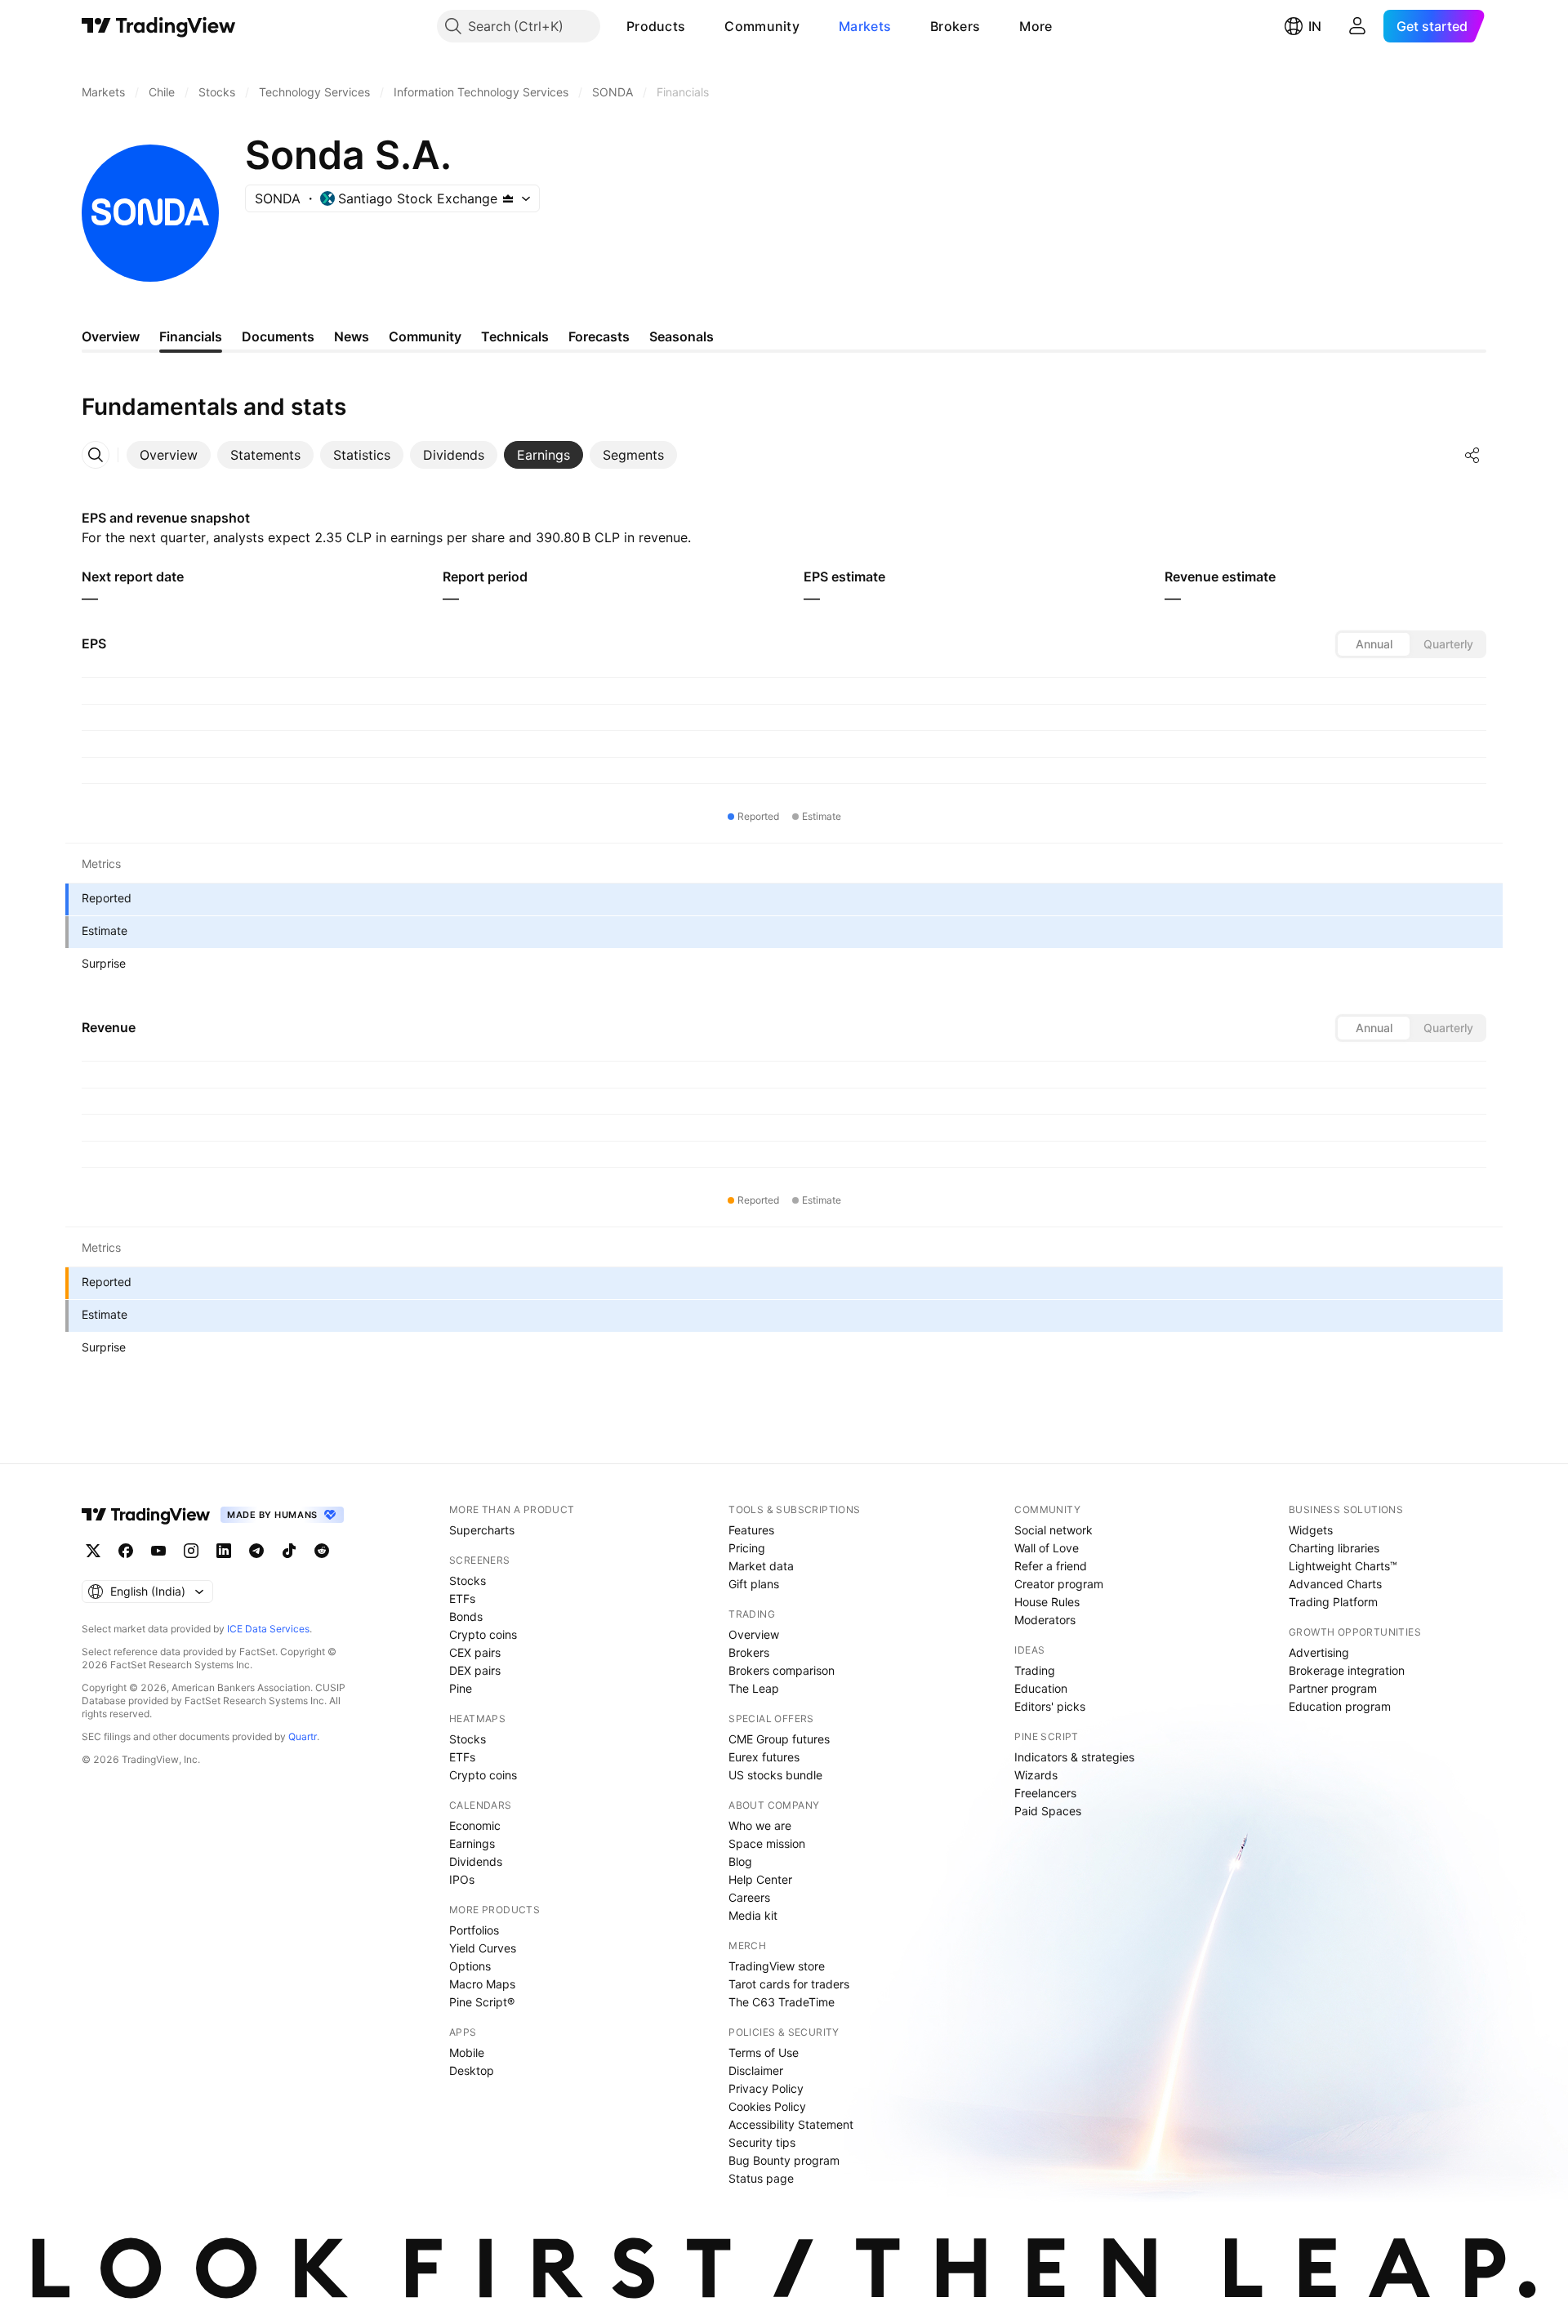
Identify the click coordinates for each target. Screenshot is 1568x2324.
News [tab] (352, 336)
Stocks (468, 1580)
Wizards (1036, 1775)
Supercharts (482, 1530)
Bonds (466, 1616)
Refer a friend (1051, 1566)
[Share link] (1472, 455)
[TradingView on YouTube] (158, 1551)
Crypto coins (483, 1634)
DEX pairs (475, 1670)
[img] (508, 198)
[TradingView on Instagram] (191, 1551)
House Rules (1047, 1602)
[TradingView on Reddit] (322, 1551)
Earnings (472, 1843)
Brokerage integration (1347, 1670)
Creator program (1059, 1584)
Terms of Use (764, 2052)
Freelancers (1045, 1793)
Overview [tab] (111, 336)
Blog (740, 1861)
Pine (461, 1688)
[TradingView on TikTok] (289, 1551)
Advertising (1319, 1652)
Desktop (472, 2070)
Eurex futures (764, 1757)
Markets (865, 26)
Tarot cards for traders (789, 1984)
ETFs (462, 1598)
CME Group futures (779, 1739)
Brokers (955, 26)
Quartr (303, 1736)
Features (751, 1530)
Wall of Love (1047, 1548)
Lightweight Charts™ (1343, 1566)
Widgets (1311, 1530)
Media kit (753, 1915)
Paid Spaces (1048, 1811)
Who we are (760, 1825)
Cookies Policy (767, 2106)
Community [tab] (425, 336)
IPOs (462, 1879)
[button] (697, 26)
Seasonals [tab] (682, 336)
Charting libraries (1334, 1548)
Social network (1053, 1530)
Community (762, 26)
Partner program (1333, 1688)
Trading (1035, 1670)
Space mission (767, 1843)
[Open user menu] (1357, 26)
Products (656, 26)
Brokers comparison (782, 1670)
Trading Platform (1333, 1602)
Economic (475, 1825)
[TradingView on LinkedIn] (224, 1551)
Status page (761, 2178)
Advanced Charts (1335, 1584)
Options (470, 1966)
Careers (749, 1897)
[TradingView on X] (93, 1551)
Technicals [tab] (515, 336)
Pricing (747, 1548)
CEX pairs (475, 1652)
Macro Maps (482, 1984)
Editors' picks (1050, 1706)
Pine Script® (482, 2002)
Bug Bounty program (784, 2160)
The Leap (754, 1688)
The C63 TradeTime (782, 2002)
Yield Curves (483, 1948)
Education (1041, 1688)
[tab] (169, 455)
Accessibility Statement (791, 2124)
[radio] (1374, 644)
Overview (754, 1634)
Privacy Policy (766, 2088)
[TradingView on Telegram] (256, 1551)
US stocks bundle (775, 1775)
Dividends (476, 1861)
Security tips (762, 2142)
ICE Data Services (268, 1629)
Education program (1340, 1706)
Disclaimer (756, 2070)
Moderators (1045, 1620)
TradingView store (777, 1966)
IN (1315, 26)
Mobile (467, 2052)
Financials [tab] (191, 336)
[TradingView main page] (159, 26)
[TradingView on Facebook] (126, 1551)
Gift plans (754, 1584)
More (1036, 26)
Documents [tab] (278, 336)
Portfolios (474, 1930)
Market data (761, 1566)
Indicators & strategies (1074, 1757)
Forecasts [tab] (599, 336)
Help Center (760, 1879)
